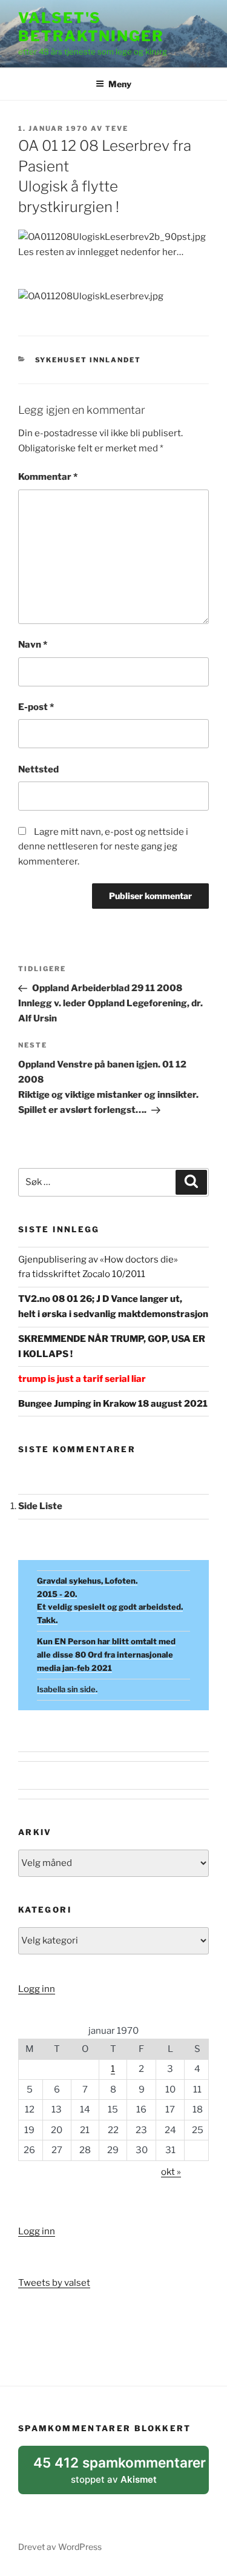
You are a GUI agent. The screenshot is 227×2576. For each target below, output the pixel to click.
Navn (33, 645)
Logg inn (37, 1989)
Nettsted (38, 769)
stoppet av (120, 2474)
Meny (120, 84)
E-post (36, 707)
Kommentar (48, 477)
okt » (171, 2172)
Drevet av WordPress (60, 2547)
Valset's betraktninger (91, 27)
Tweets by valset (54, 2283)
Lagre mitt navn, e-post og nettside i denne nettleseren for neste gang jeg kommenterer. (103, 847)
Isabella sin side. (67, 1689)
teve (117, 128)
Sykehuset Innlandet (88, 360)
